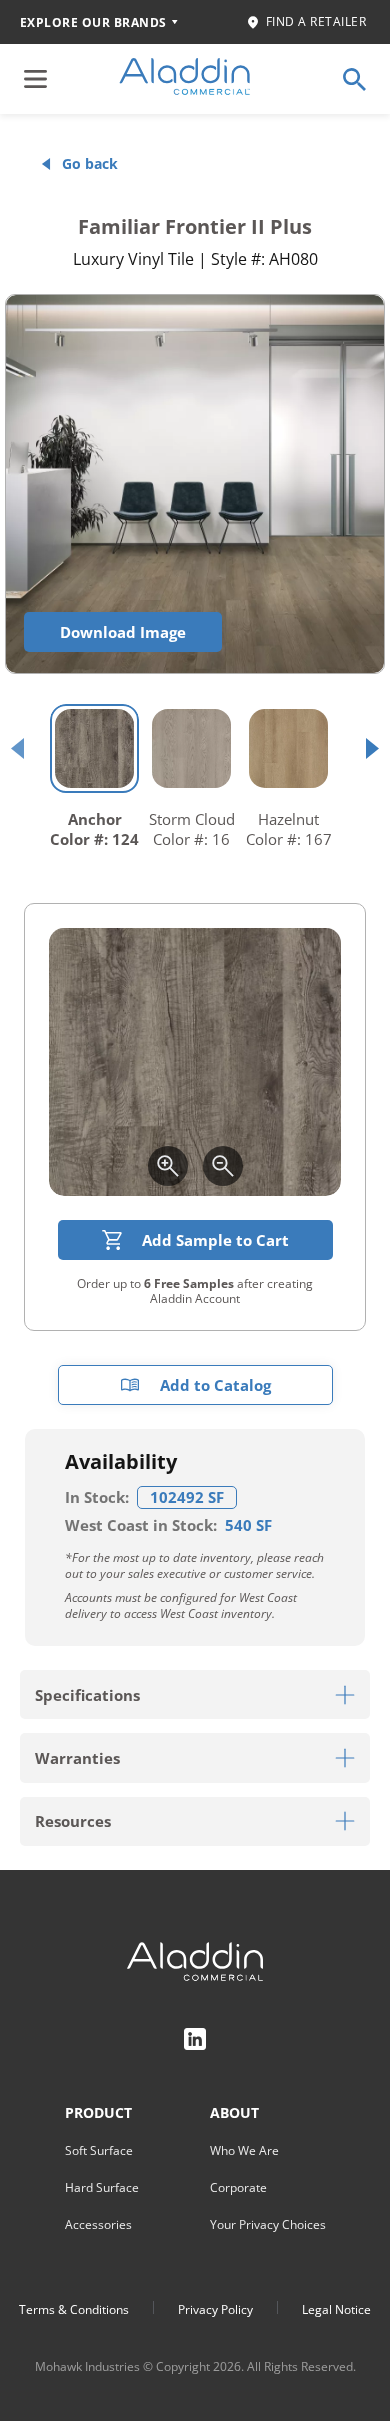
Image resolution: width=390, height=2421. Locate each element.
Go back (90, 163)
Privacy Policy (215, 2309)
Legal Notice (336, 2309)
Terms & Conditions (74, 2309)
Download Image (123, 632)
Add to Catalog (215, 1385)
